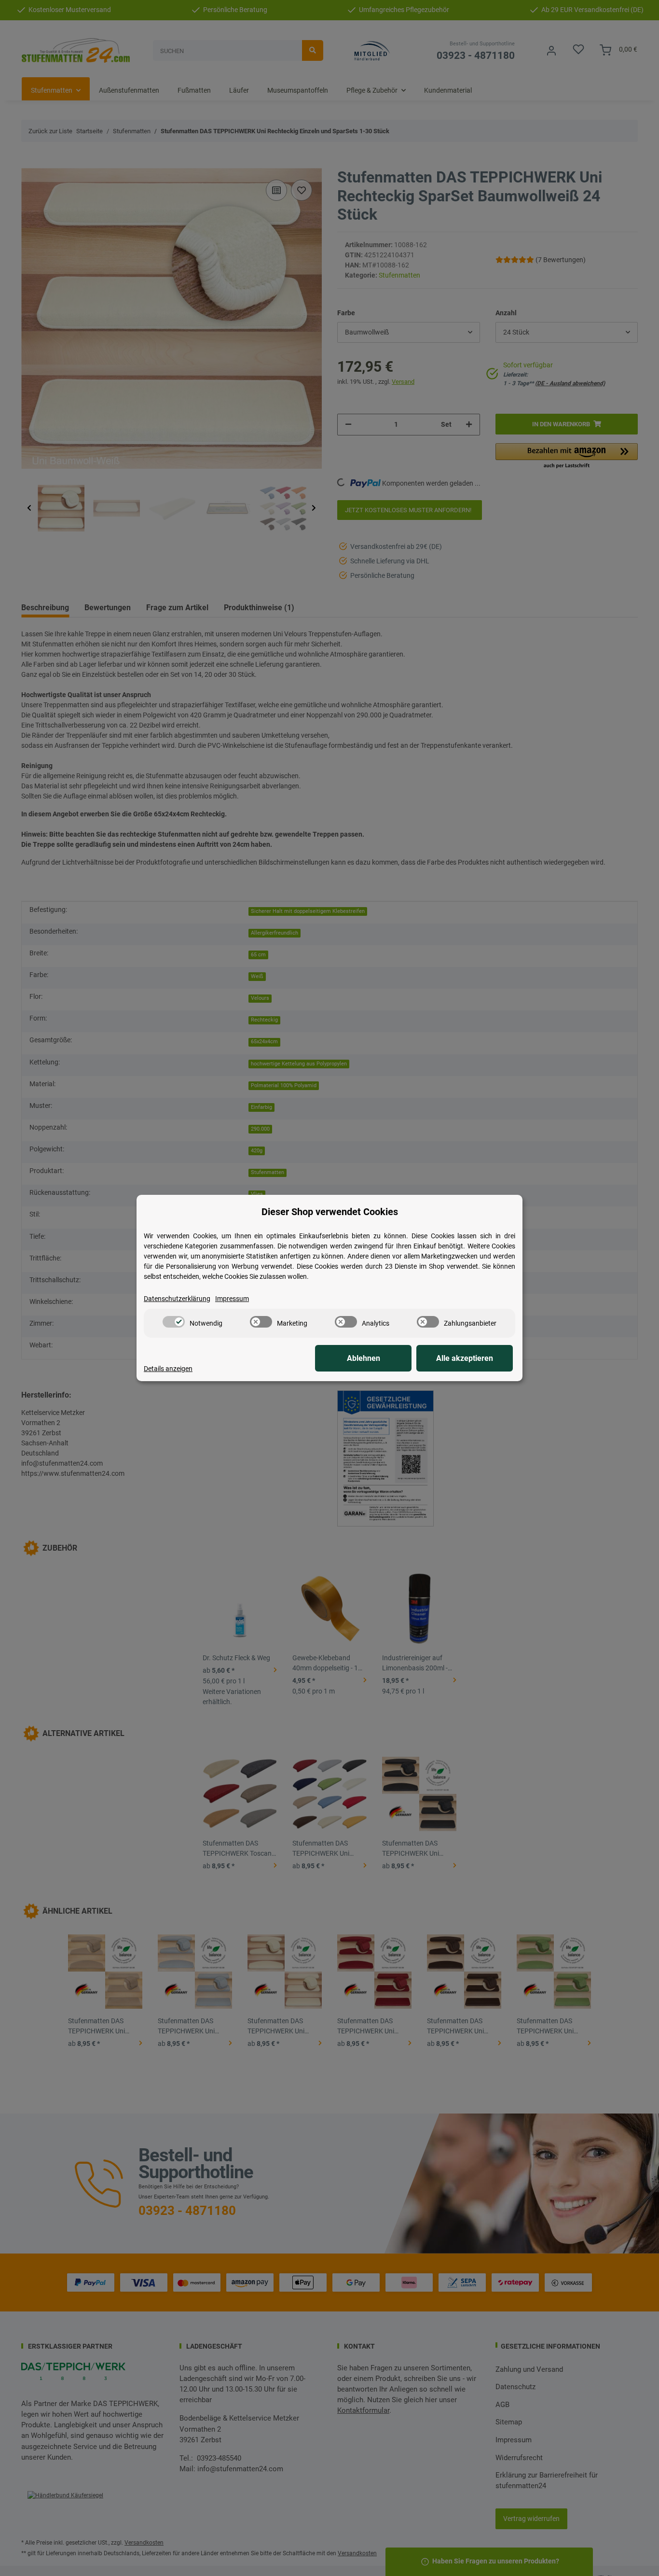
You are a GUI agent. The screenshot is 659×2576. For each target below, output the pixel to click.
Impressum (232, 1299)
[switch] (174, 1322)
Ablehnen (364, 1358)
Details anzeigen (168, 1369)
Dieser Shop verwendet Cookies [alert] (330, 1212)
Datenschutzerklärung (177, 1299)
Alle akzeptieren (465, 1358)
